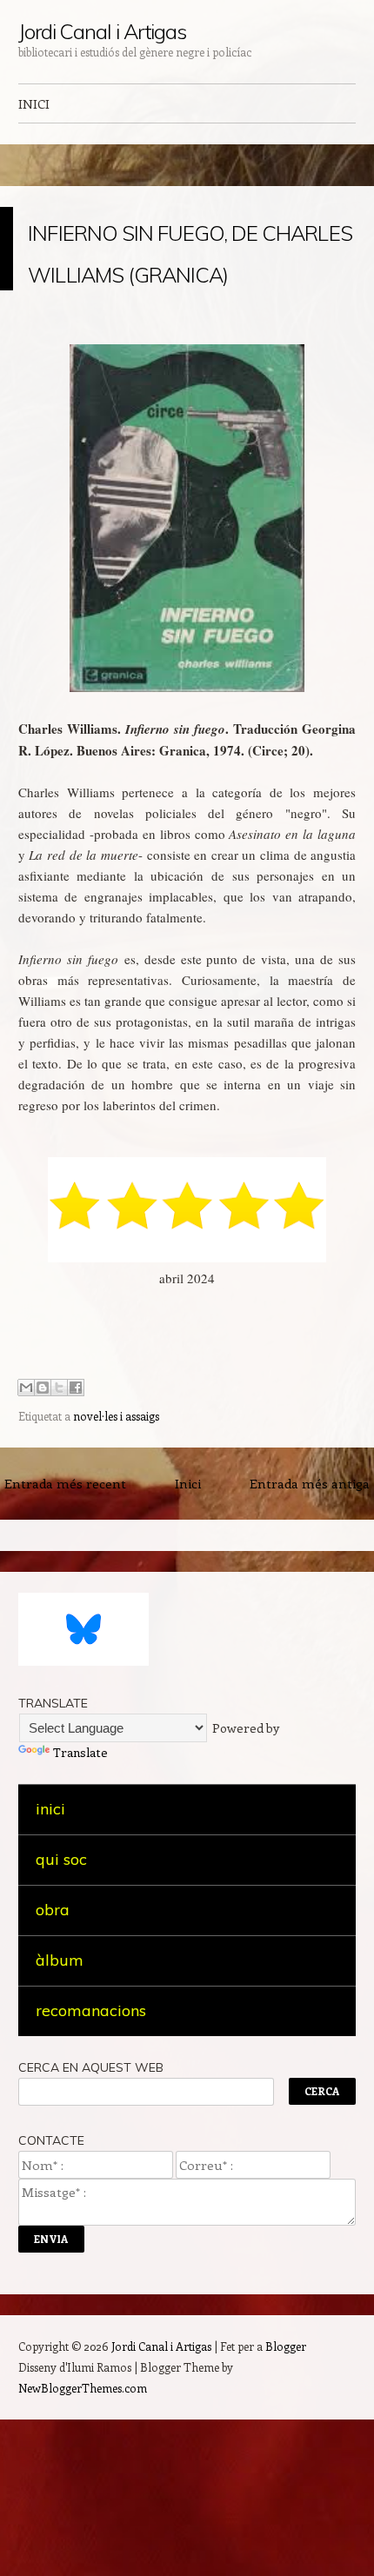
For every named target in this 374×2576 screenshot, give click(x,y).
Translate (80, 1877)
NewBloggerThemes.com (83, 2513)
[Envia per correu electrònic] (26, 1513)
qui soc (61, 1984)
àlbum (60, 2085)
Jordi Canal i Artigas (102, 31)
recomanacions (91, 2136)
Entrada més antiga (310, 1608)
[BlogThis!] (43, 1513)
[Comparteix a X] (59, 1513)
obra (53, 2035)
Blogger (286, 2471)
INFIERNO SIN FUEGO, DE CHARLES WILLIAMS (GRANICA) (139, 311)
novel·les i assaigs (116, 1541)
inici (50, 1934)
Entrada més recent (65, 1608)
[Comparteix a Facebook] (76, 1513)
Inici (188, 1608)
